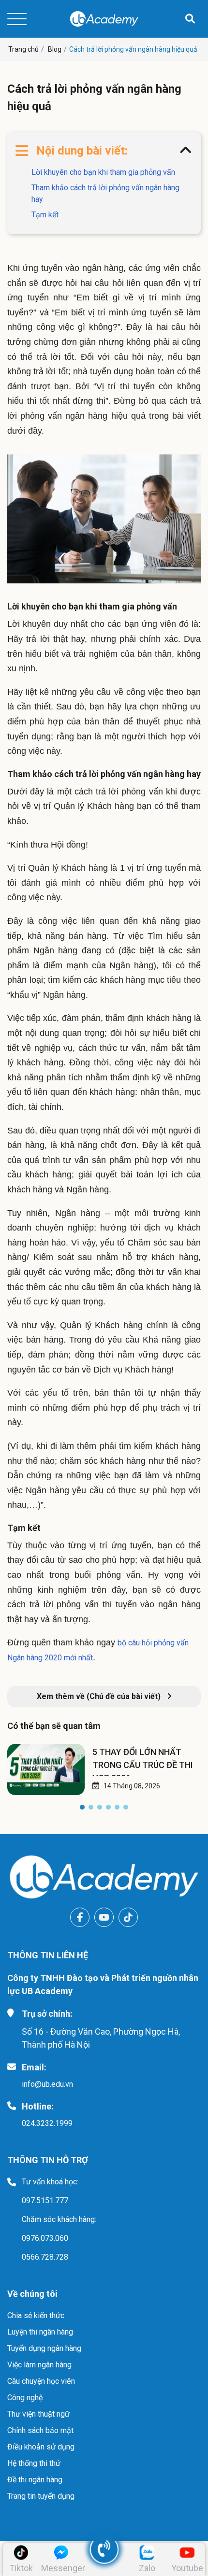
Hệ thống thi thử (34, 2463)
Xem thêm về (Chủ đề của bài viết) (100, 1696)
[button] (82, 1809)
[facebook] (80, 1917)
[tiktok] (128, 1917)
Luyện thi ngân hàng (40, 2332)
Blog (55, 49)
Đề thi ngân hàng (35, 2480)
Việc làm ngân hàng (39, 2365)
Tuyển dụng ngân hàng (44, 2348)
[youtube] (104, 1917)
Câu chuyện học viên (41, 2381)
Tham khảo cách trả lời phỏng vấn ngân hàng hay (105, 193)
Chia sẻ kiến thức (36, 2315)
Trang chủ (23, 49)
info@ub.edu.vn (47, 2084)
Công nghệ (25, 2398)
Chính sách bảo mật (40, 2430)
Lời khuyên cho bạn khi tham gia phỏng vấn (103, 172)
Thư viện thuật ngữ (38, 2414)
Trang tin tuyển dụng (41, 2496)
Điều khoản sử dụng (41, 2447)
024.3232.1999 (47, 2123)
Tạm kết (45, 215)
